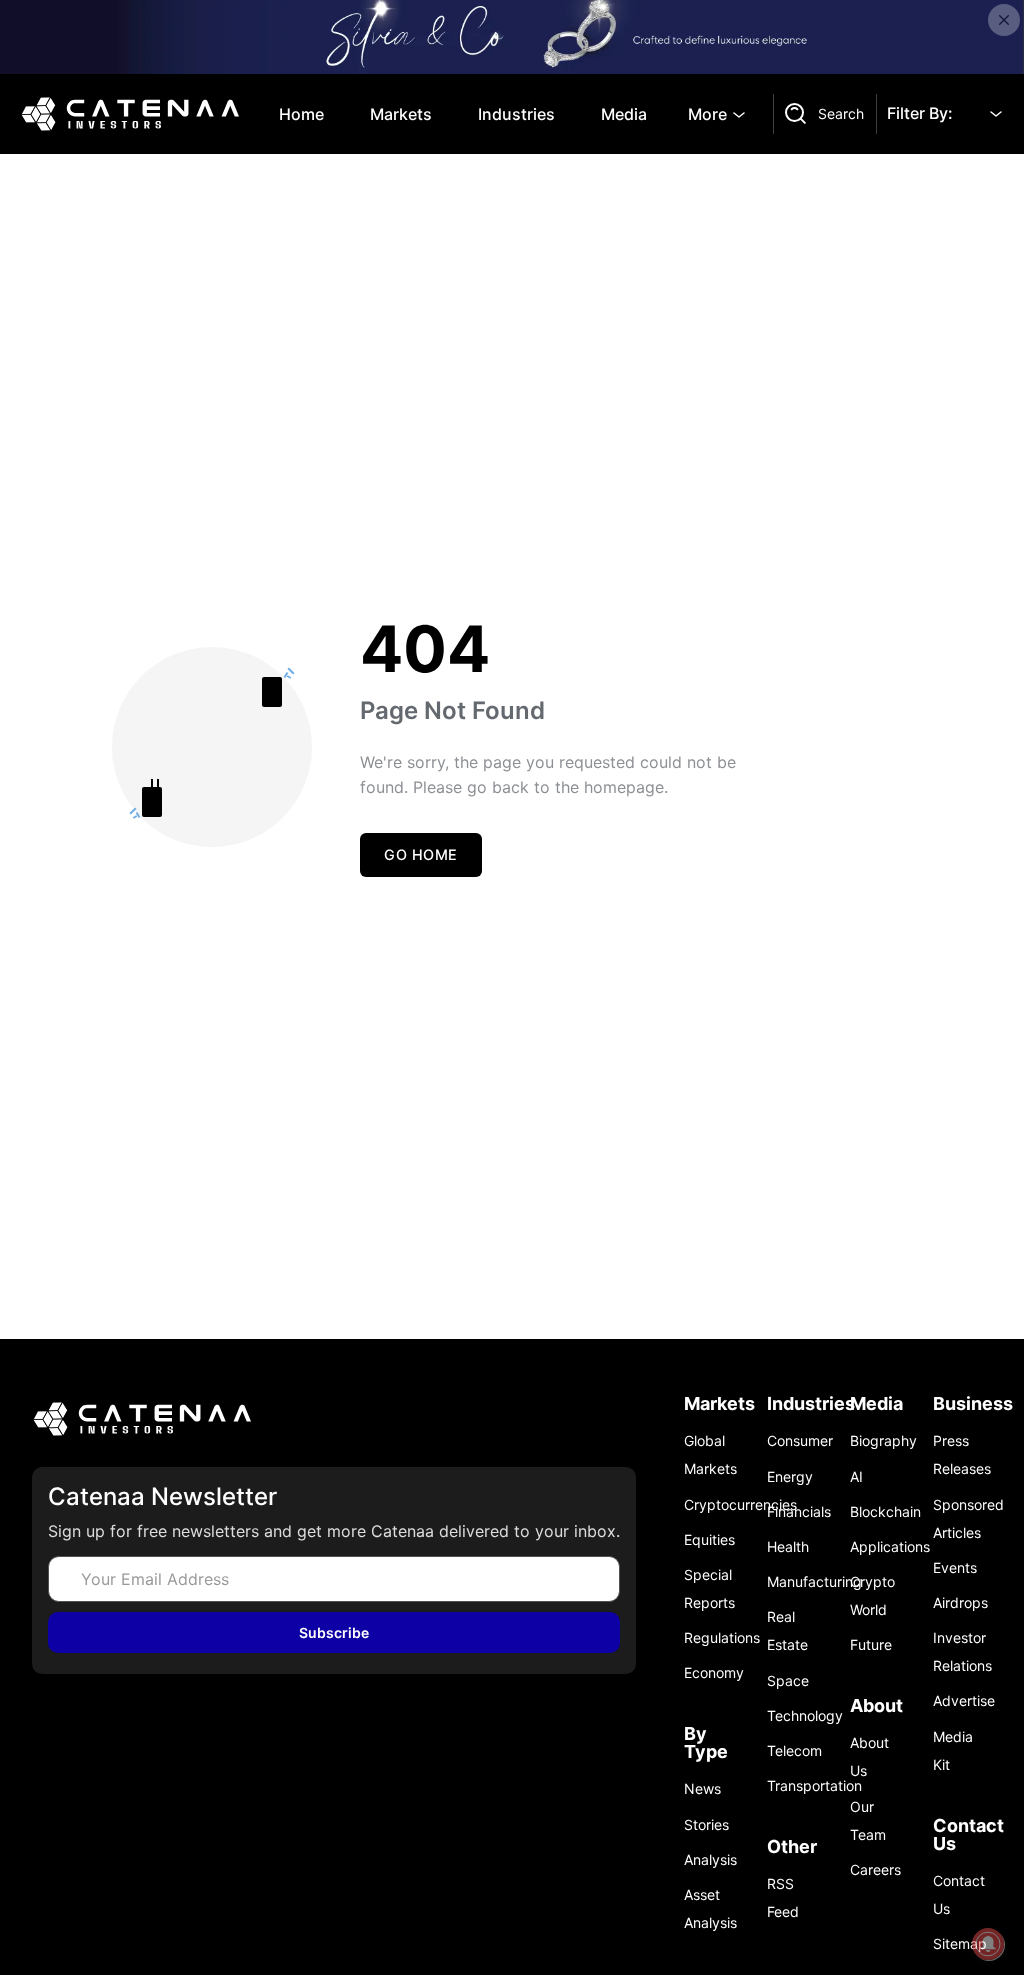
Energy (790, 1476)
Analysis (710, 1859)
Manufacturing (814, 1581)
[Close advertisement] (1004, 20)
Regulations (722, 1637)
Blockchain (885, 1511)
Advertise (964, 1700)
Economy (714, 1672)
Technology (805, 1715)
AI (856, 1476)
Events (955, 1567)
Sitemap (960, 1943)
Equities (709, 1539)
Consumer (800, 1440)
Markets (401, 114)
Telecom (794, 1750)
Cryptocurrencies (740, 1504)
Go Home (421, 854)
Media (624, 114)
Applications (890, 1546)
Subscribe (334, 1632)
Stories (706, 1824)
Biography (883, 1440)
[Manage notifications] (988, 1944)
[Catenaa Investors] (334, 1418)
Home (301, 114)
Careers (875, 1869)
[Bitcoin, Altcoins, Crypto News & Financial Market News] (134, 114)
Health (788, 1546)
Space (788, 1680)
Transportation (814, 1785)
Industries (516, 114)
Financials (799, 1511)
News (702, 1788)
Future (871, 1644)
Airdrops (960, 1602)
